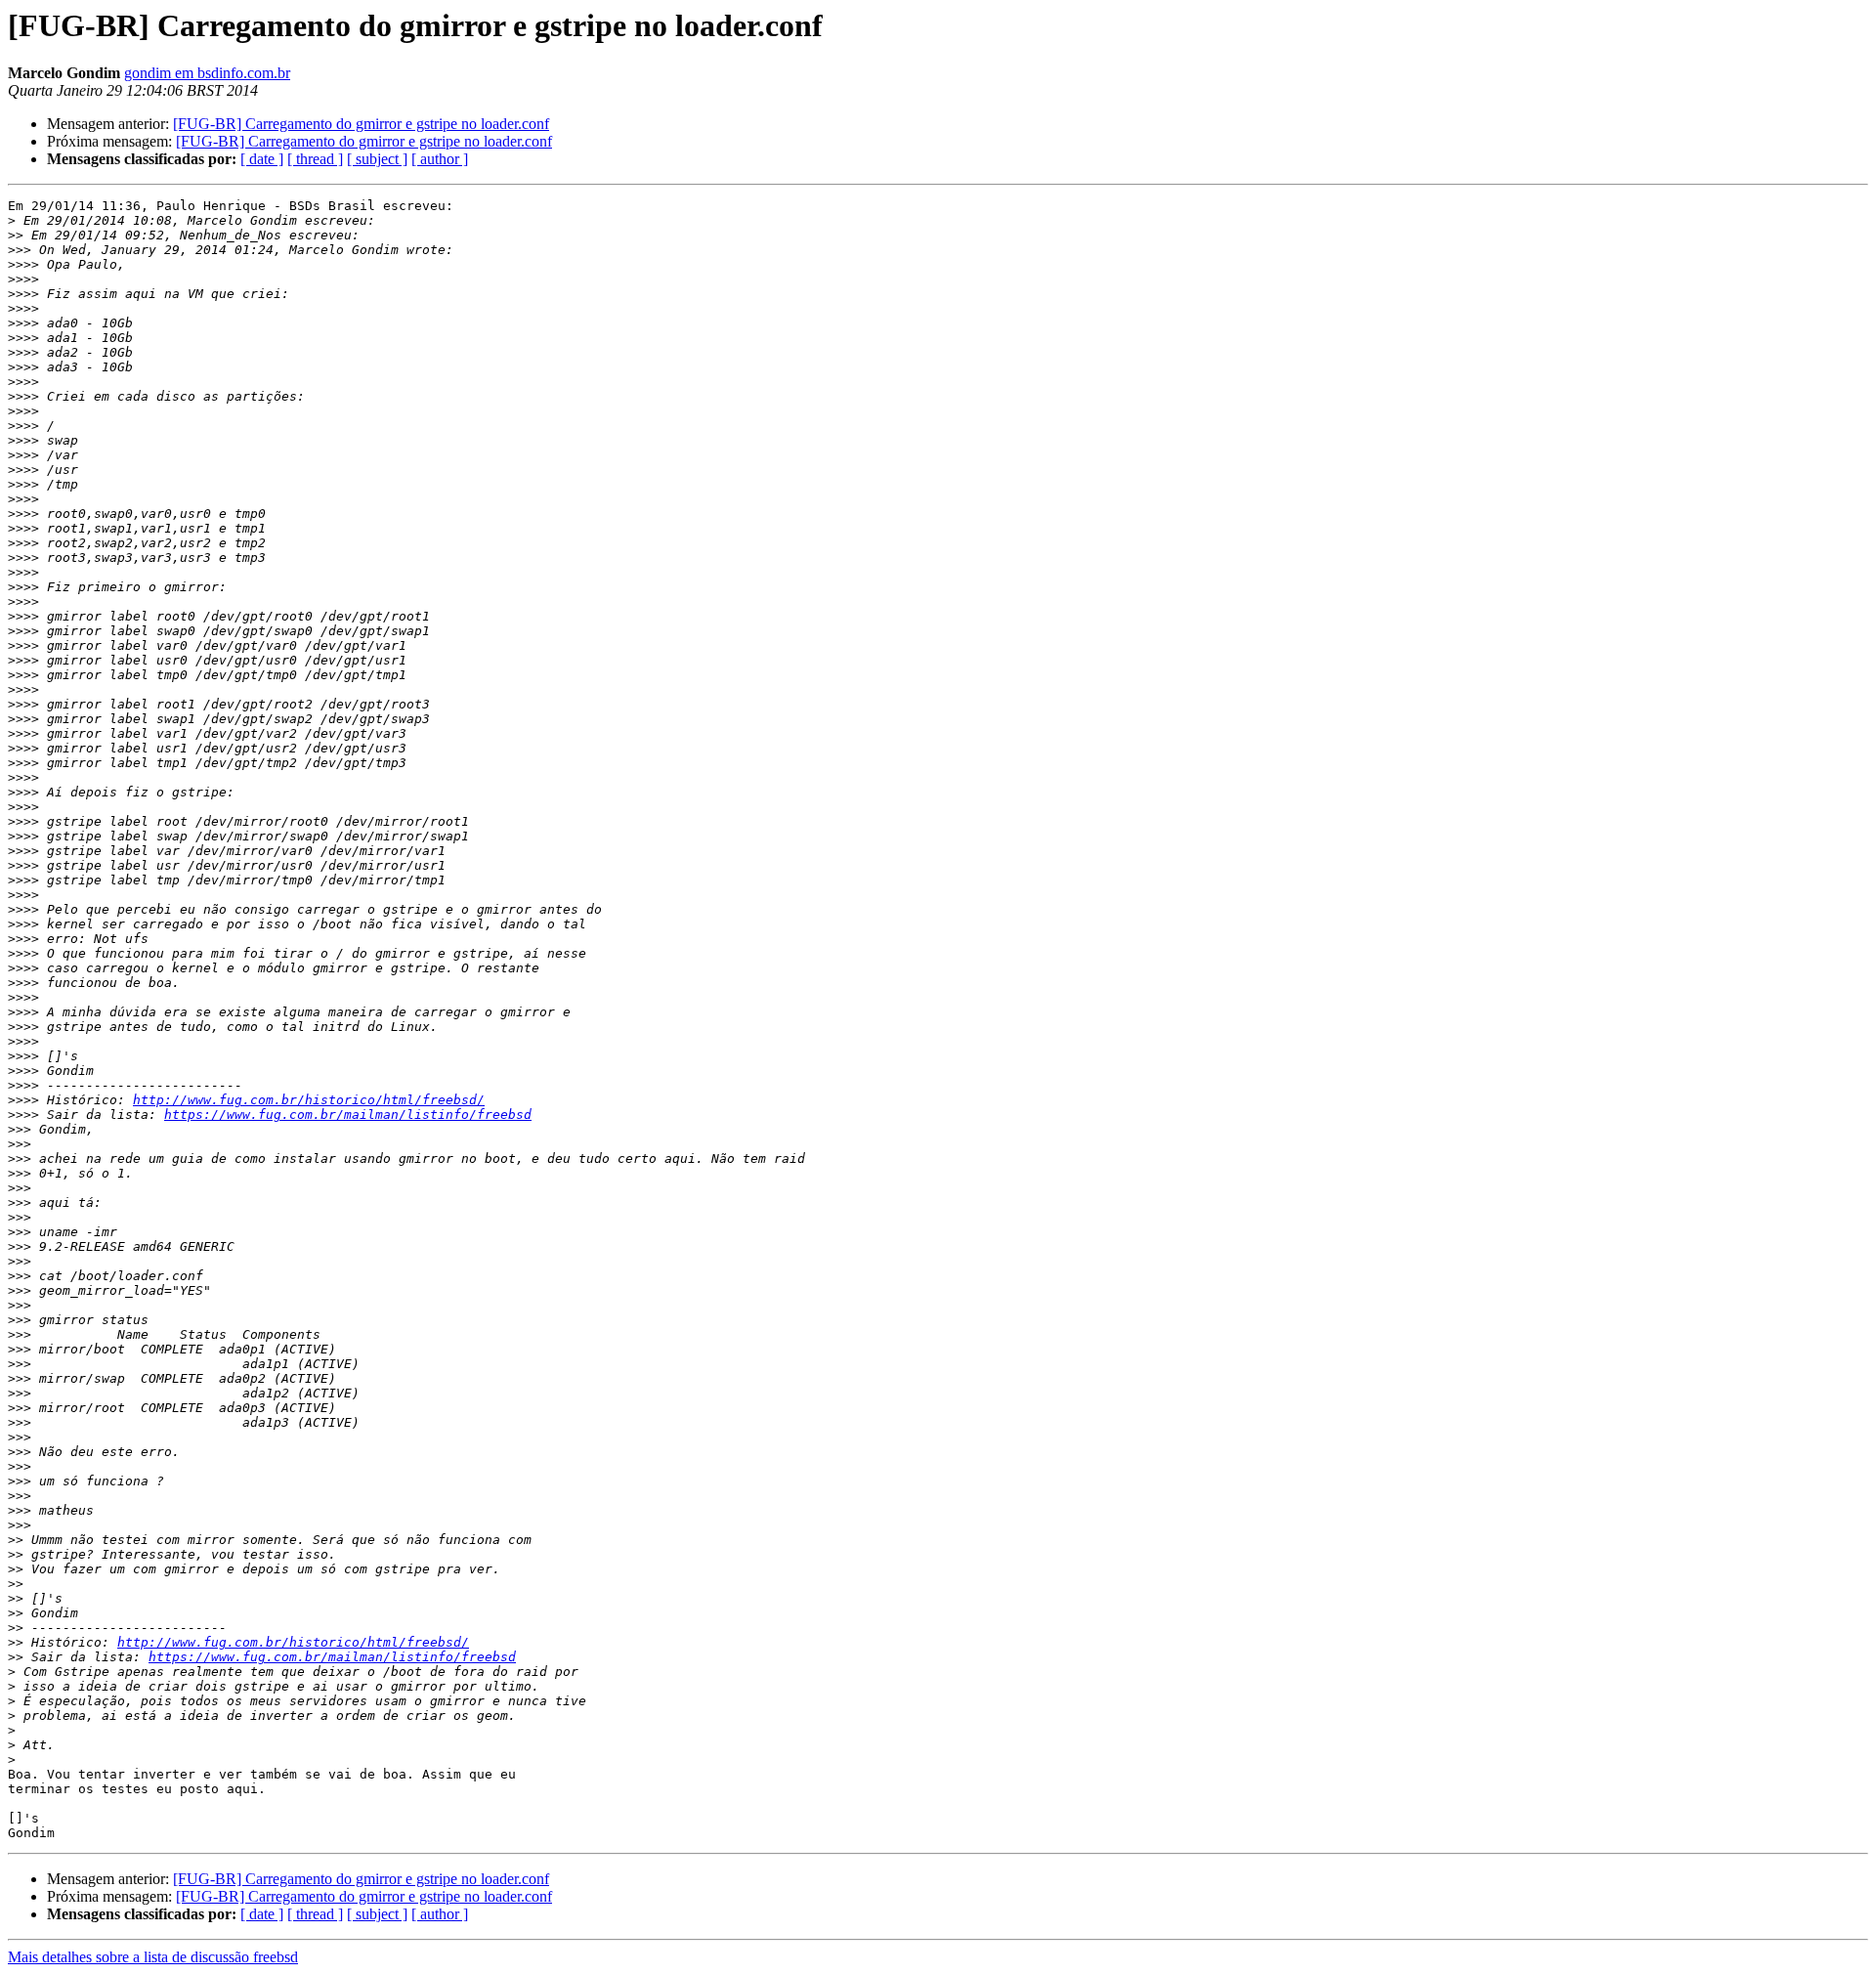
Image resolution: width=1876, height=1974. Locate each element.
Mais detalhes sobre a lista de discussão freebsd (153, 1957)
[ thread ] (315, 159)
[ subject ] (377, 159)
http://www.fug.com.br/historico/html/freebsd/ (309, 1100)
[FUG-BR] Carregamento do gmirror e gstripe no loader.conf (361, 124)
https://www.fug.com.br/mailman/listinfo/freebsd (348, 1115)
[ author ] (440, 159)
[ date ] (262, 159)
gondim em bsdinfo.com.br (207, 73)
